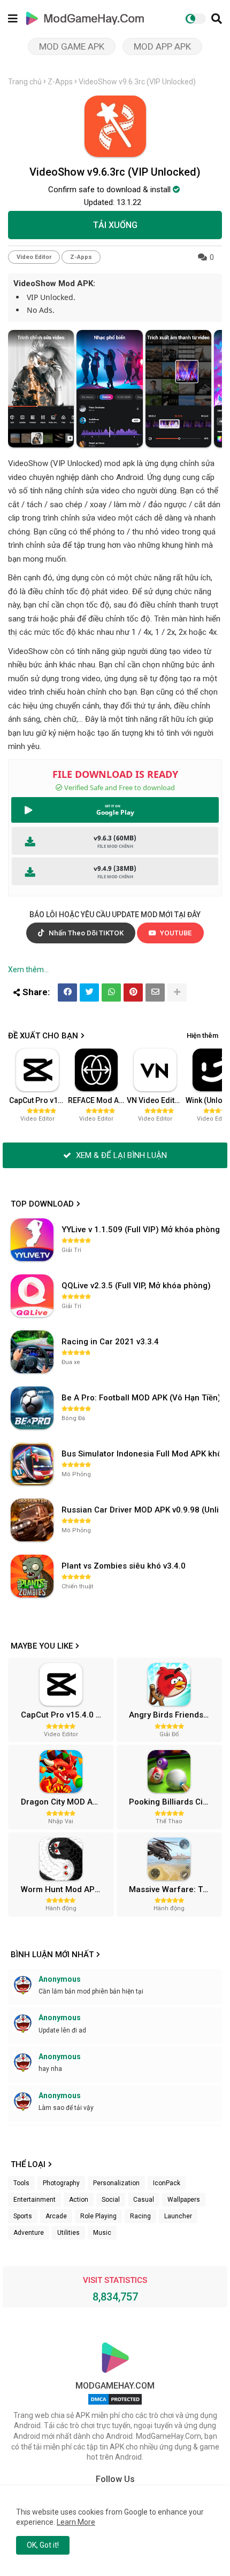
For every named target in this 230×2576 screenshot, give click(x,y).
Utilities (68, 2233)
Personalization (116, 2183)
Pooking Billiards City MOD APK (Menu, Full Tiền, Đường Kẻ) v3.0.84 (174, 1802)
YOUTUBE (175, 933)
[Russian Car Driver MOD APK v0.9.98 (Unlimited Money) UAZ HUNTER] (32, 1520)
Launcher (178, 2216)
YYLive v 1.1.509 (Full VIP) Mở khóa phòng (141, 1230)
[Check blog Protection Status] (115, 2405)
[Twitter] (89, 992)
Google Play (115, 812)
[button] (217, 19)
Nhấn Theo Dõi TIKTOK (85, 933)
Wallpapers (184, 2200)
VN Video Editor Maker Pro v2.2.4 (156, 1100)
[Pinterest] (133, 992)
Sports (23, 2216)
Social (111, 2200)
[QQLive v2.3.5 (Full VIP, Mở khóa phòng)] (32, 1296)
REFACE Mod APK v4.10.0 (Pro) (97, 1100)
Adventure (29, 2233)
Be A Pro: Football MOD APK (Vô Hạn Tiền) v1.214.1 (142, 1398)
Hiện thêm (202, 1035)
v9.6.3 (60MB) (115, 838)
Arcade (56, 2216)
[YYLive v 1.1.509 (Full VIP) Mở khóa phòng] (32, 1240)
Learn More (76, 2522)
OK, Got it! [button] (43, 2545)
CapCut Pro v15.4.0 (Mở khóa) (38, 1100)
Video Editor (34, 257)
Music (102, 2233)
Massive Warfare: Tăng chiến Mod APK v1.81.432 (174, 1889)
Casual (144, 2200)
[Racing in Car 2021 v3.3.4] (32, 1352)
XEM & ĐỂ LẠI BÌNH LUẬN (120, 1155)
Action (79, 2200)
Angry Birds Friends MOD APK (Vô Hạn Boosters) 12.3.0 (174, 1715)
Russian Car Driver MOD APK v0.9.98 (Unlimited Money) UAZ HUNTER (142, 1510)
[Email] (155, 992)
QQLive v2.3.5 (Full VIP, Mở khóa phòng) (136, 1286)
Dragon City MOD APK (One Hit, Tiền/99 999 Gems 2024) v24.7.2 (66, 1802)
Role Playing (98, 2216)
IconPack (167, 2183)
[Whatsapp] (111, 992)
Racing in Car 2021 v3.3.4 (110, 1342)
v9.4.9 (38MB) (115, 868)
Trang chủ (25, 82)
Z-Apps (60, 82)
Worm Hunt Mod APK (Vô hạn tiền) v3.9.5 (66, 1889)
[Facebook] (67, 992)
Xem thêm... (28, 970)
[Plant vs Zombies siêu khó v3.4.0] (32, 1576)
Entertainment (34, 2200)
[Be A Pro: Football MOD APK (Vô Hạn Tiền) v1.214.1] (32, 1408)
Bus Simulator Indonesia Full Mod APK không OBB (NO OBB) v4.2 (142, 1454)
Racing (140, 2216)
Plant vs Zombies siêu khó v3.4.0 (124, 1566)
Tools (21, 2183)
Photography (61, 2183)
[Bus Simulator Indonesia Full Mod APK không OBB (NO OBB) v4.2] (32, 1464)
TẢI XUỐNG (115, 225)
